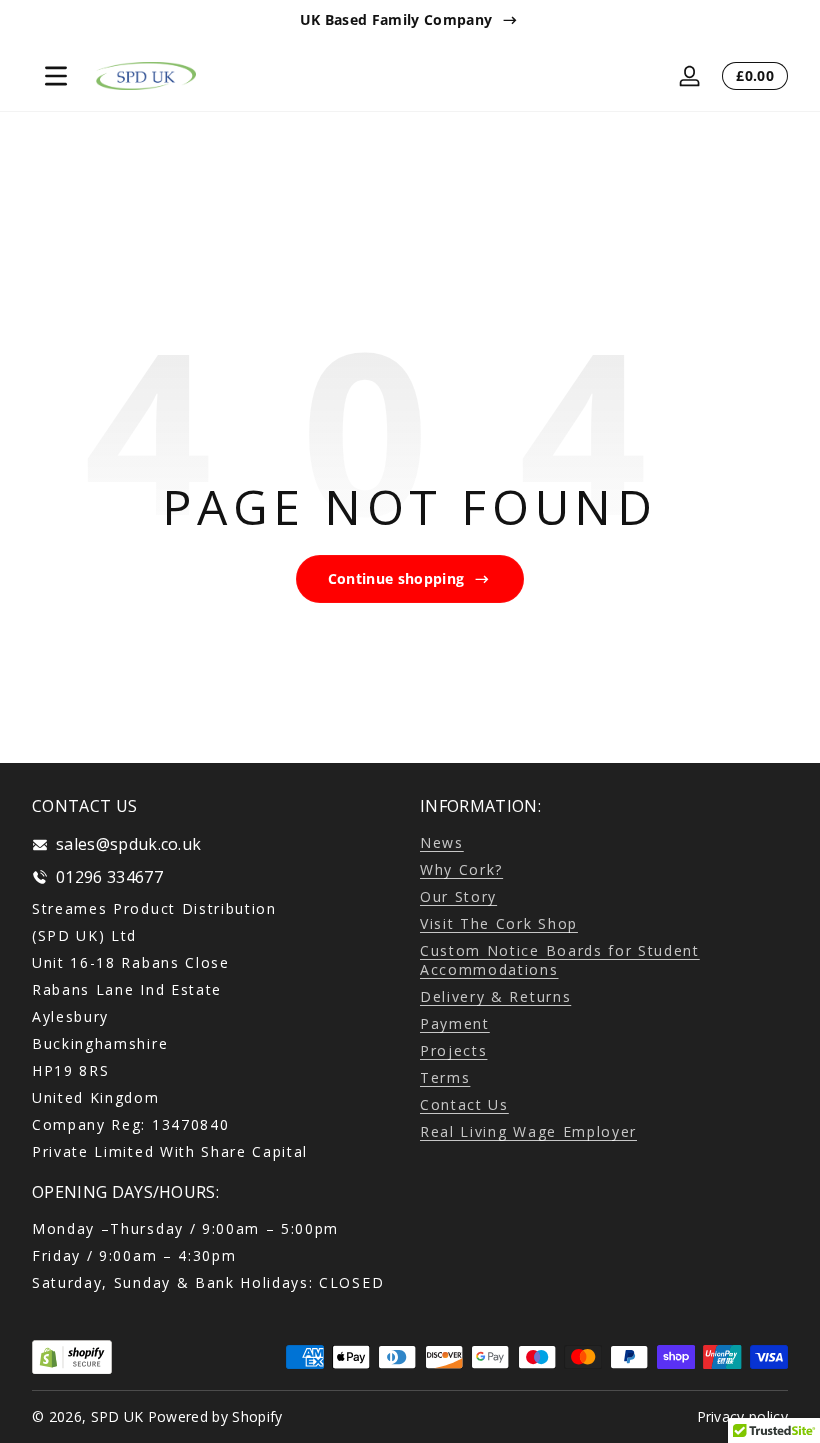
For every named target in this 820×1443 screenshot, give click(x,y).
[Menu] (56, 76)
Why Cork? (461, 869)
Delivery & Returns (495, 996)
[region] (410, 20)
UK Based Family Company (396, 19)
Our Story (458, 896)
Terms (445, 1077)
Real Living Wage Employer (528, 1131)
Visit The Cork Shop (499, 923)
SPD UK (117, 1416)
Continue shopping (396, 578)
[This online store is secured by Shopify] (72, 1357)
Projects (453, 1050)
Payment (455, 1023)
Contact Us (464, 1104)
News (442, 842)
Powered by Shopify (215, 1416)
